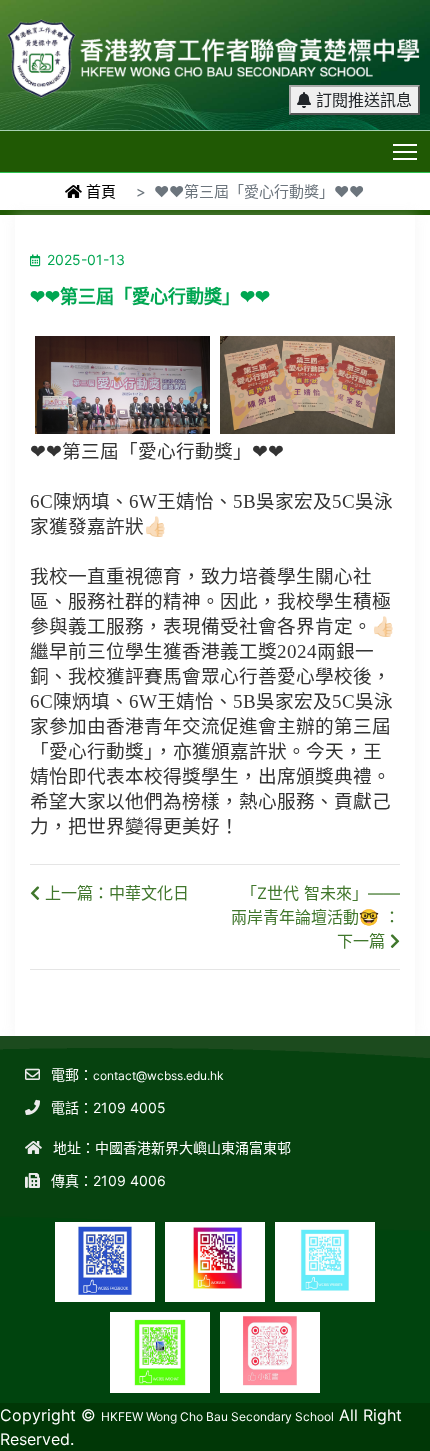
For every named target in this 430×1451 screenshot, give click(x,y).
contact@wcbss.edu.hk (158, 1075)
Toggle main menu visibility (405, 150)
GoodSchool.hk (283, 1409)
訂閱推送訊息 (361, 100)
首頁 (99, 191)
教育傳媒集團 (201, 1409)
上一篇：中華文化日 (114, 893)
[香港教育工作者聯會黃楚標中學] (215, 49)
